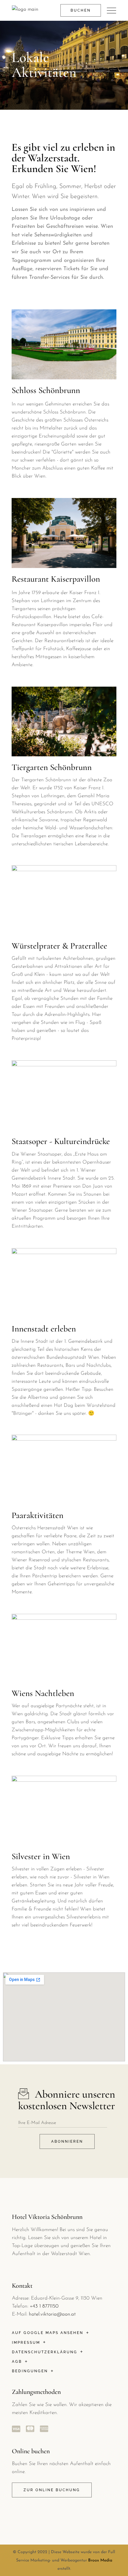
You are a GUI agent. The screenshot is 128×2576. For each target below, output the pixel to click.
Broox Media (100, 2560)
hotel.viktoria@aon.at (52, 2314)
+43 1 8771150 (44, 2306)
